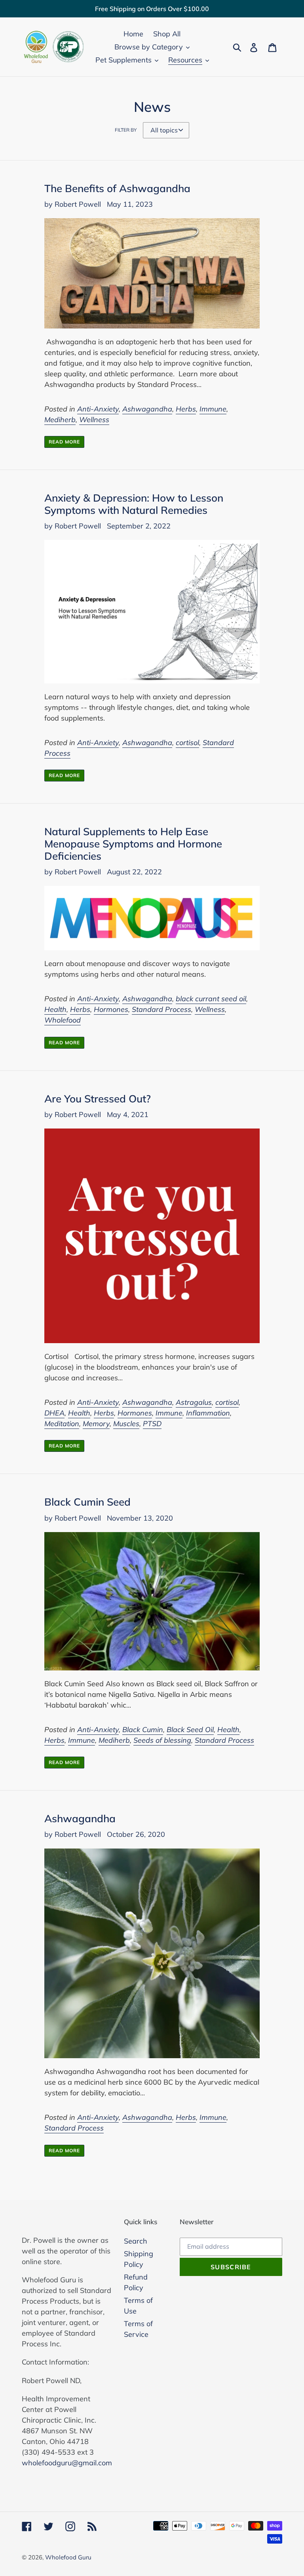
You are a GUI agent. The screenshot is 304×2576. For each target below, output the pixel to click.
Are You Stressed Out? (98, 1098)
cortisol (187, 743)
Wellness (94, 420)
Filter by (126, 130)
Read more (64, 442)
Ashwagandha (147, 409)
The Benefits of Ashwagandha (117, 188)
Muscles (126, 1424)
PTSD (152, 1424)
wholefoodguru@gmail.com (67, 2463)
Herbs (186, 409)
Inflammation (208, 1413)
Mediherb (60, 420)
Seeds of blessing (162, 1740)
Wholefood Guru (68, 2557)
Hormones (111, 1009)
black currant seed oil (211, 999)
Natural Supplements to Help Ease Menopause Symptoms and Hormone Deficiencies (133, 844)
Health (55, 1009)
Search (136, 2241)
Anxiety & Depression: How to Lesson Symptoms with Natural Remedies (134, 504)
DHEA (54, 1413)
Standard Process (161, 1009)
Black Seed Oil (190, 1730)
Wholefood (63, 1020)
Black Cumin (143, 1730)
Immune (213, 409)
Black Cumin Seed (87, 1502)
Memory (96, 1424)
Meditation (62, 1424)
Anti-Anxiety (98, 409)
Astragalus (194, 1402)
